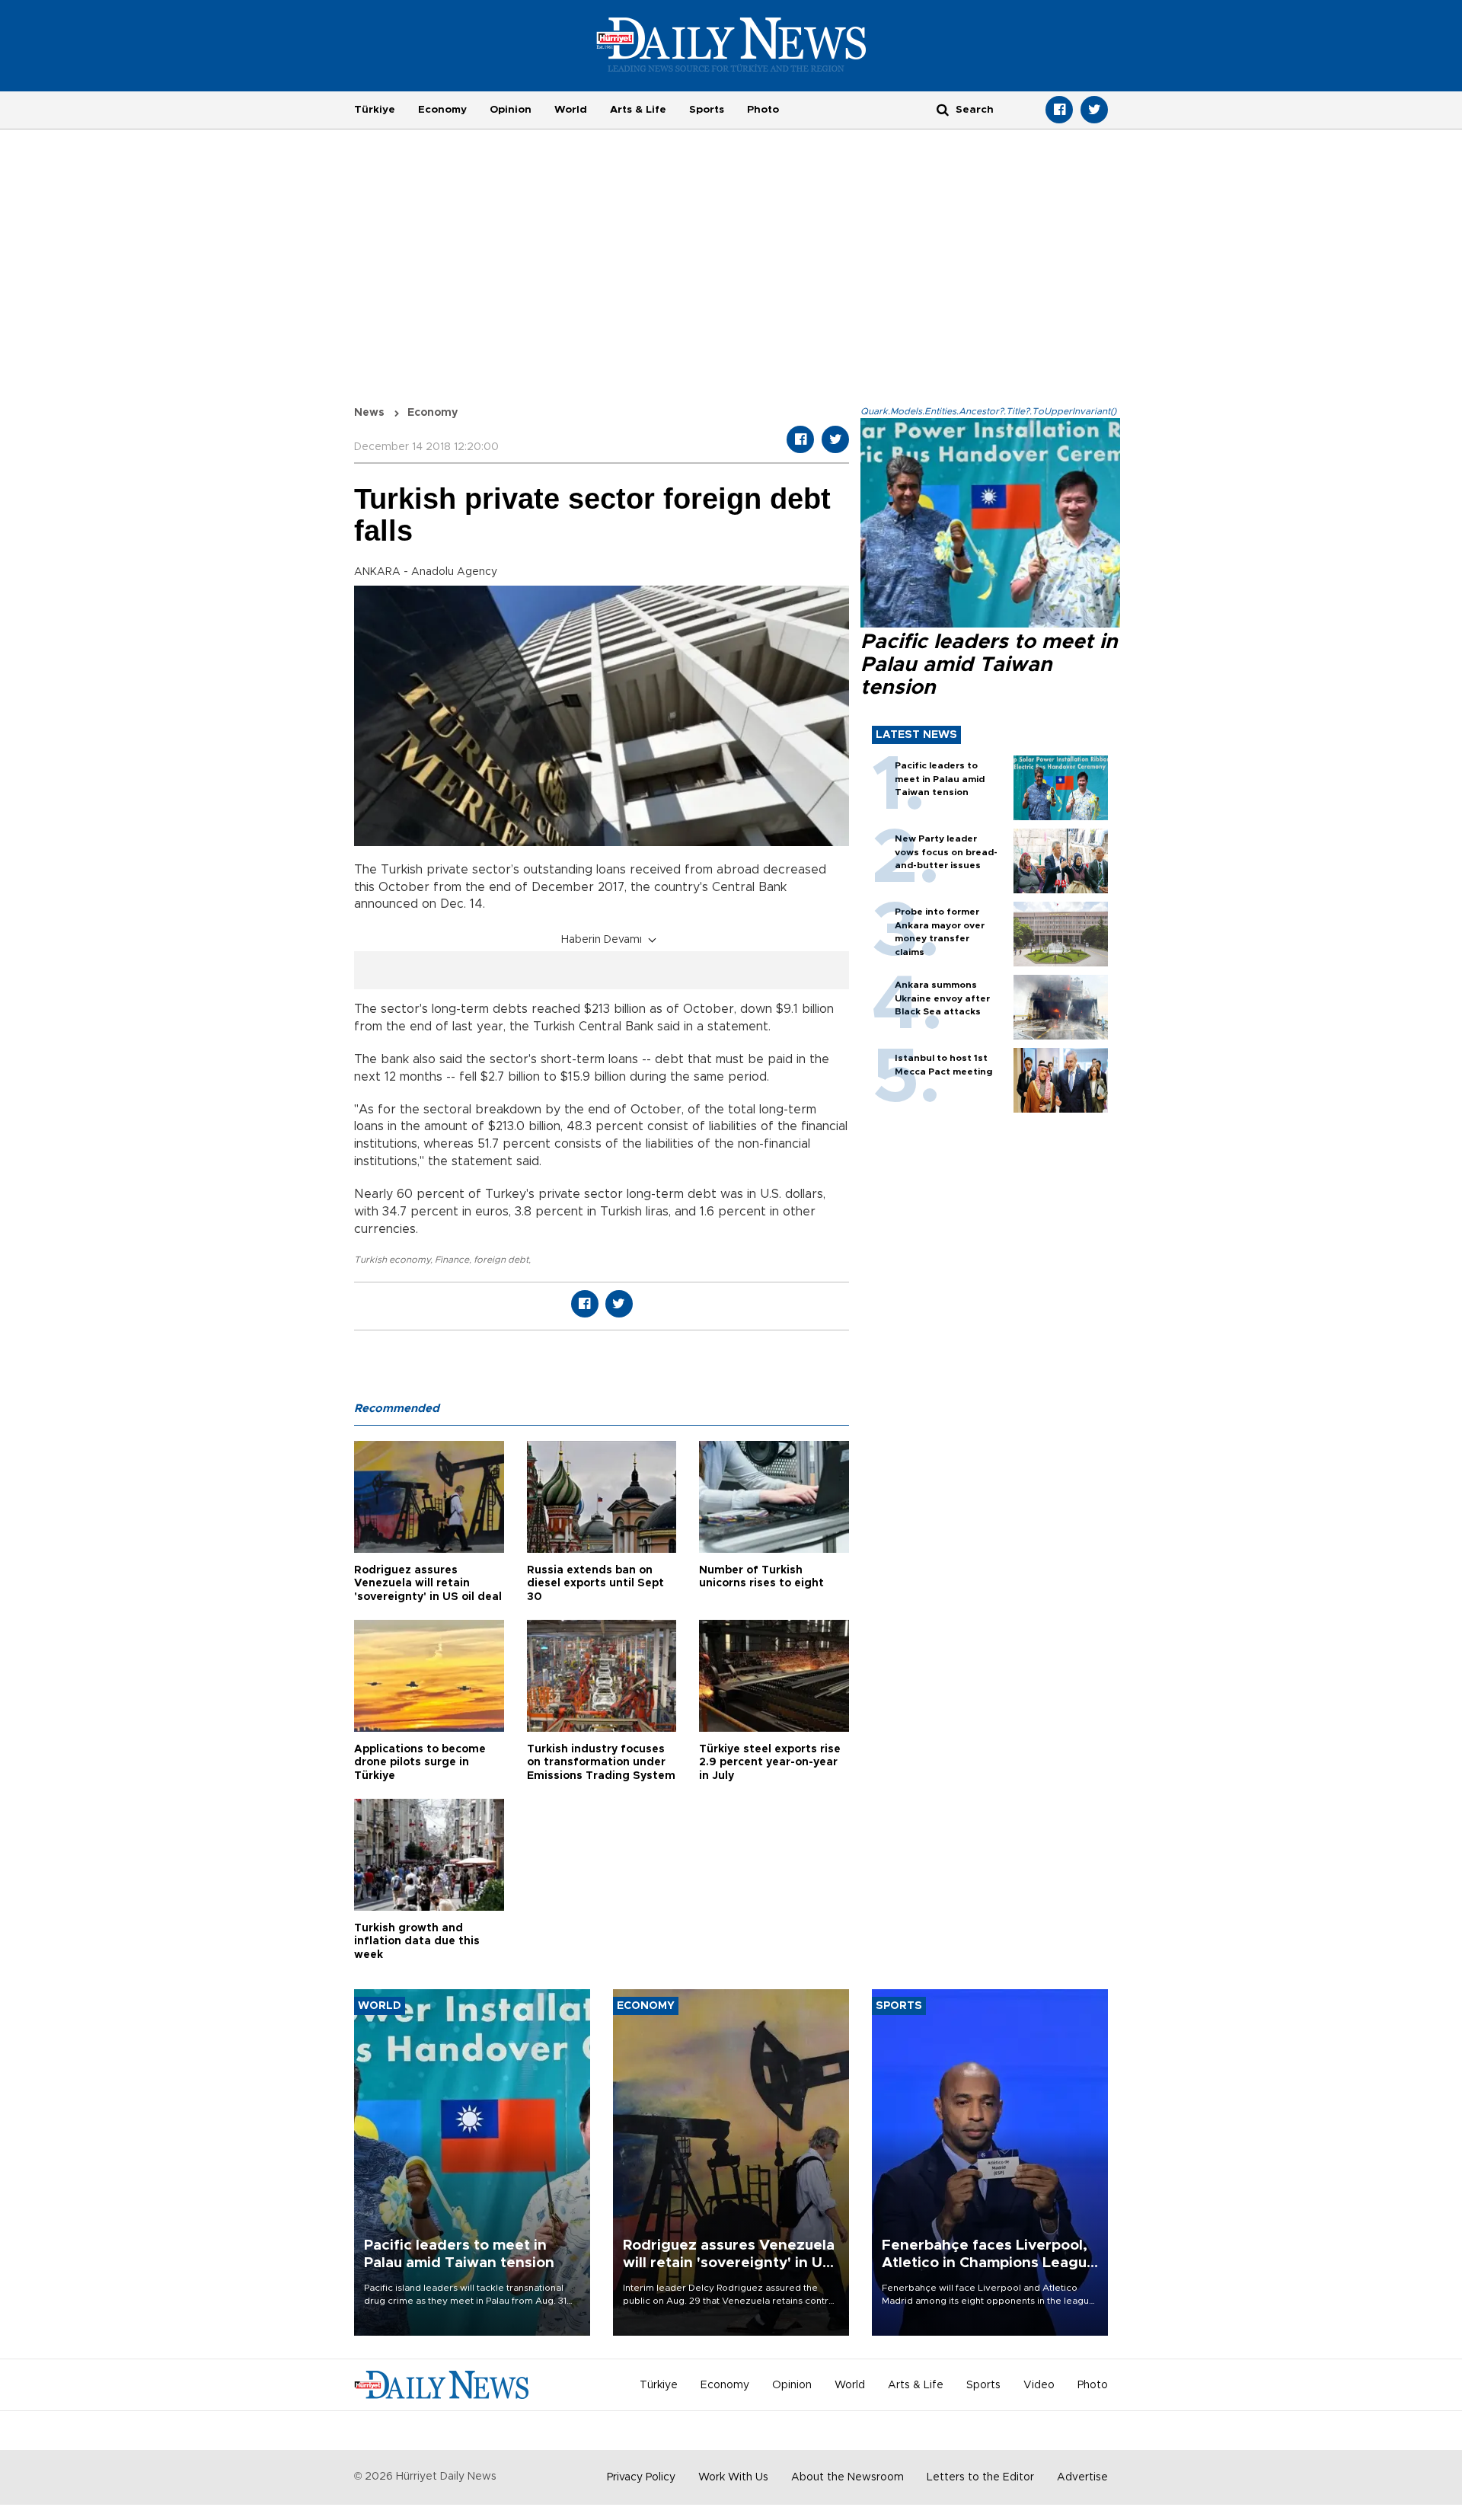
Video (1039, 2385)
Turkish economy (392, 1260)
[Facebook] (1059, 110)
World (571, 110)
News (369, 413)
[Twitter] (1094, 110)
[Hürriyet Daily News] (731, 44)
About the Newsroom (848, 2477)
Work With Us (733, 2477)
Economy (442, 110)
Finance (452, 1260)
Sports (707, 110)
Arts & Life (638, 110)
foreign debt (501, 1260)
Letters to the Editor (980, 2477)
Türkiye (375, 110)
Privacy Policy (641, 2477)
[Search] (943, 109)
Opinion (511, 110)
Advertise (1082, 2477)
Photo (763, 110)
